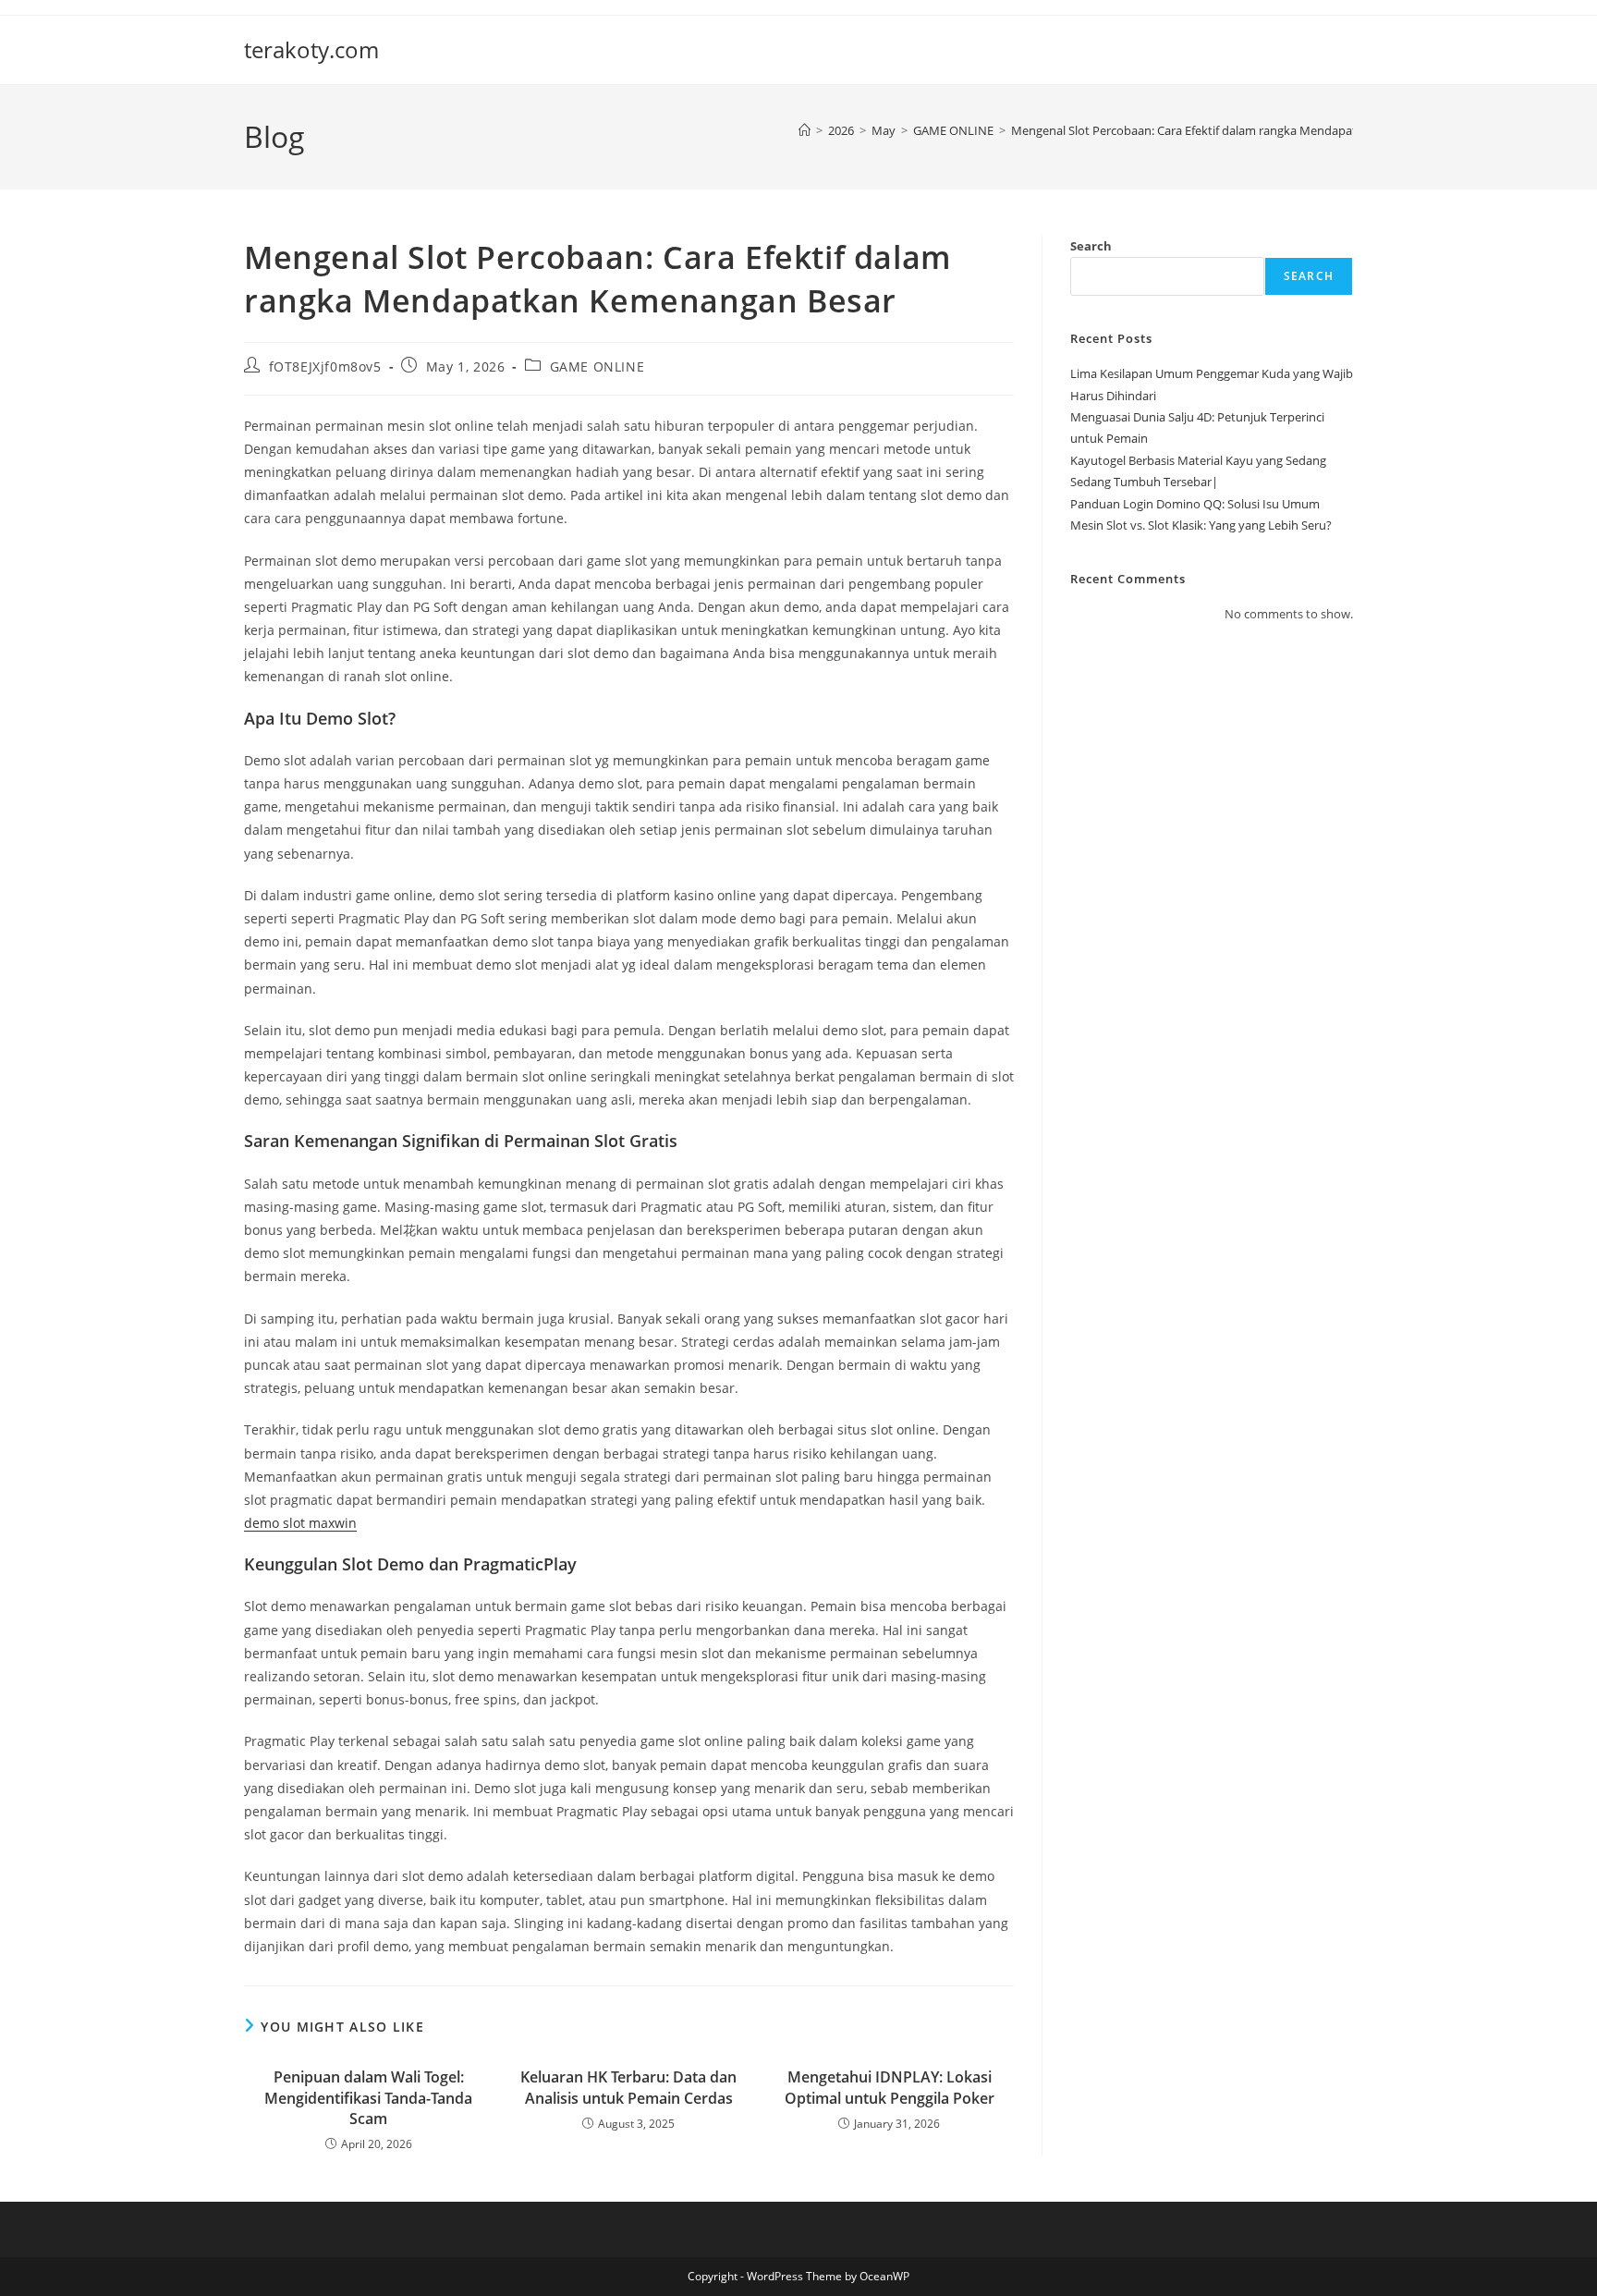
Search (1091, 246)
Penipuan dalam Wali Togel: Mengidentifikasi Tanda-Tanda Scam (368, 2098)
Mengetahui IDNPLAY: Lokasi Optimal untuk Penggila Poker (890, 2087)
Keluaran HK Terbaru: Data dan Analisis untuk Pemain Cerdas (628, 2087)
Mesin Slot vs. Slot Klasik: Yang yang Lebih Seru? (1201, 525)
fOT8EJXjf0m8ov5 (325, 366)
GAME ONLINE (597, 366)
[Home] (805, 130)
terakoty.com (311, 49)
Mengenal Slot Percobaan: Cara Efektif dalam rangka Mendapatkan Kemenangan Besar (1249, 130)
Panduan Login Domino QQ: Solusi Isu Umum (1195, 504)
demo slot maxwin (300, 1523)
